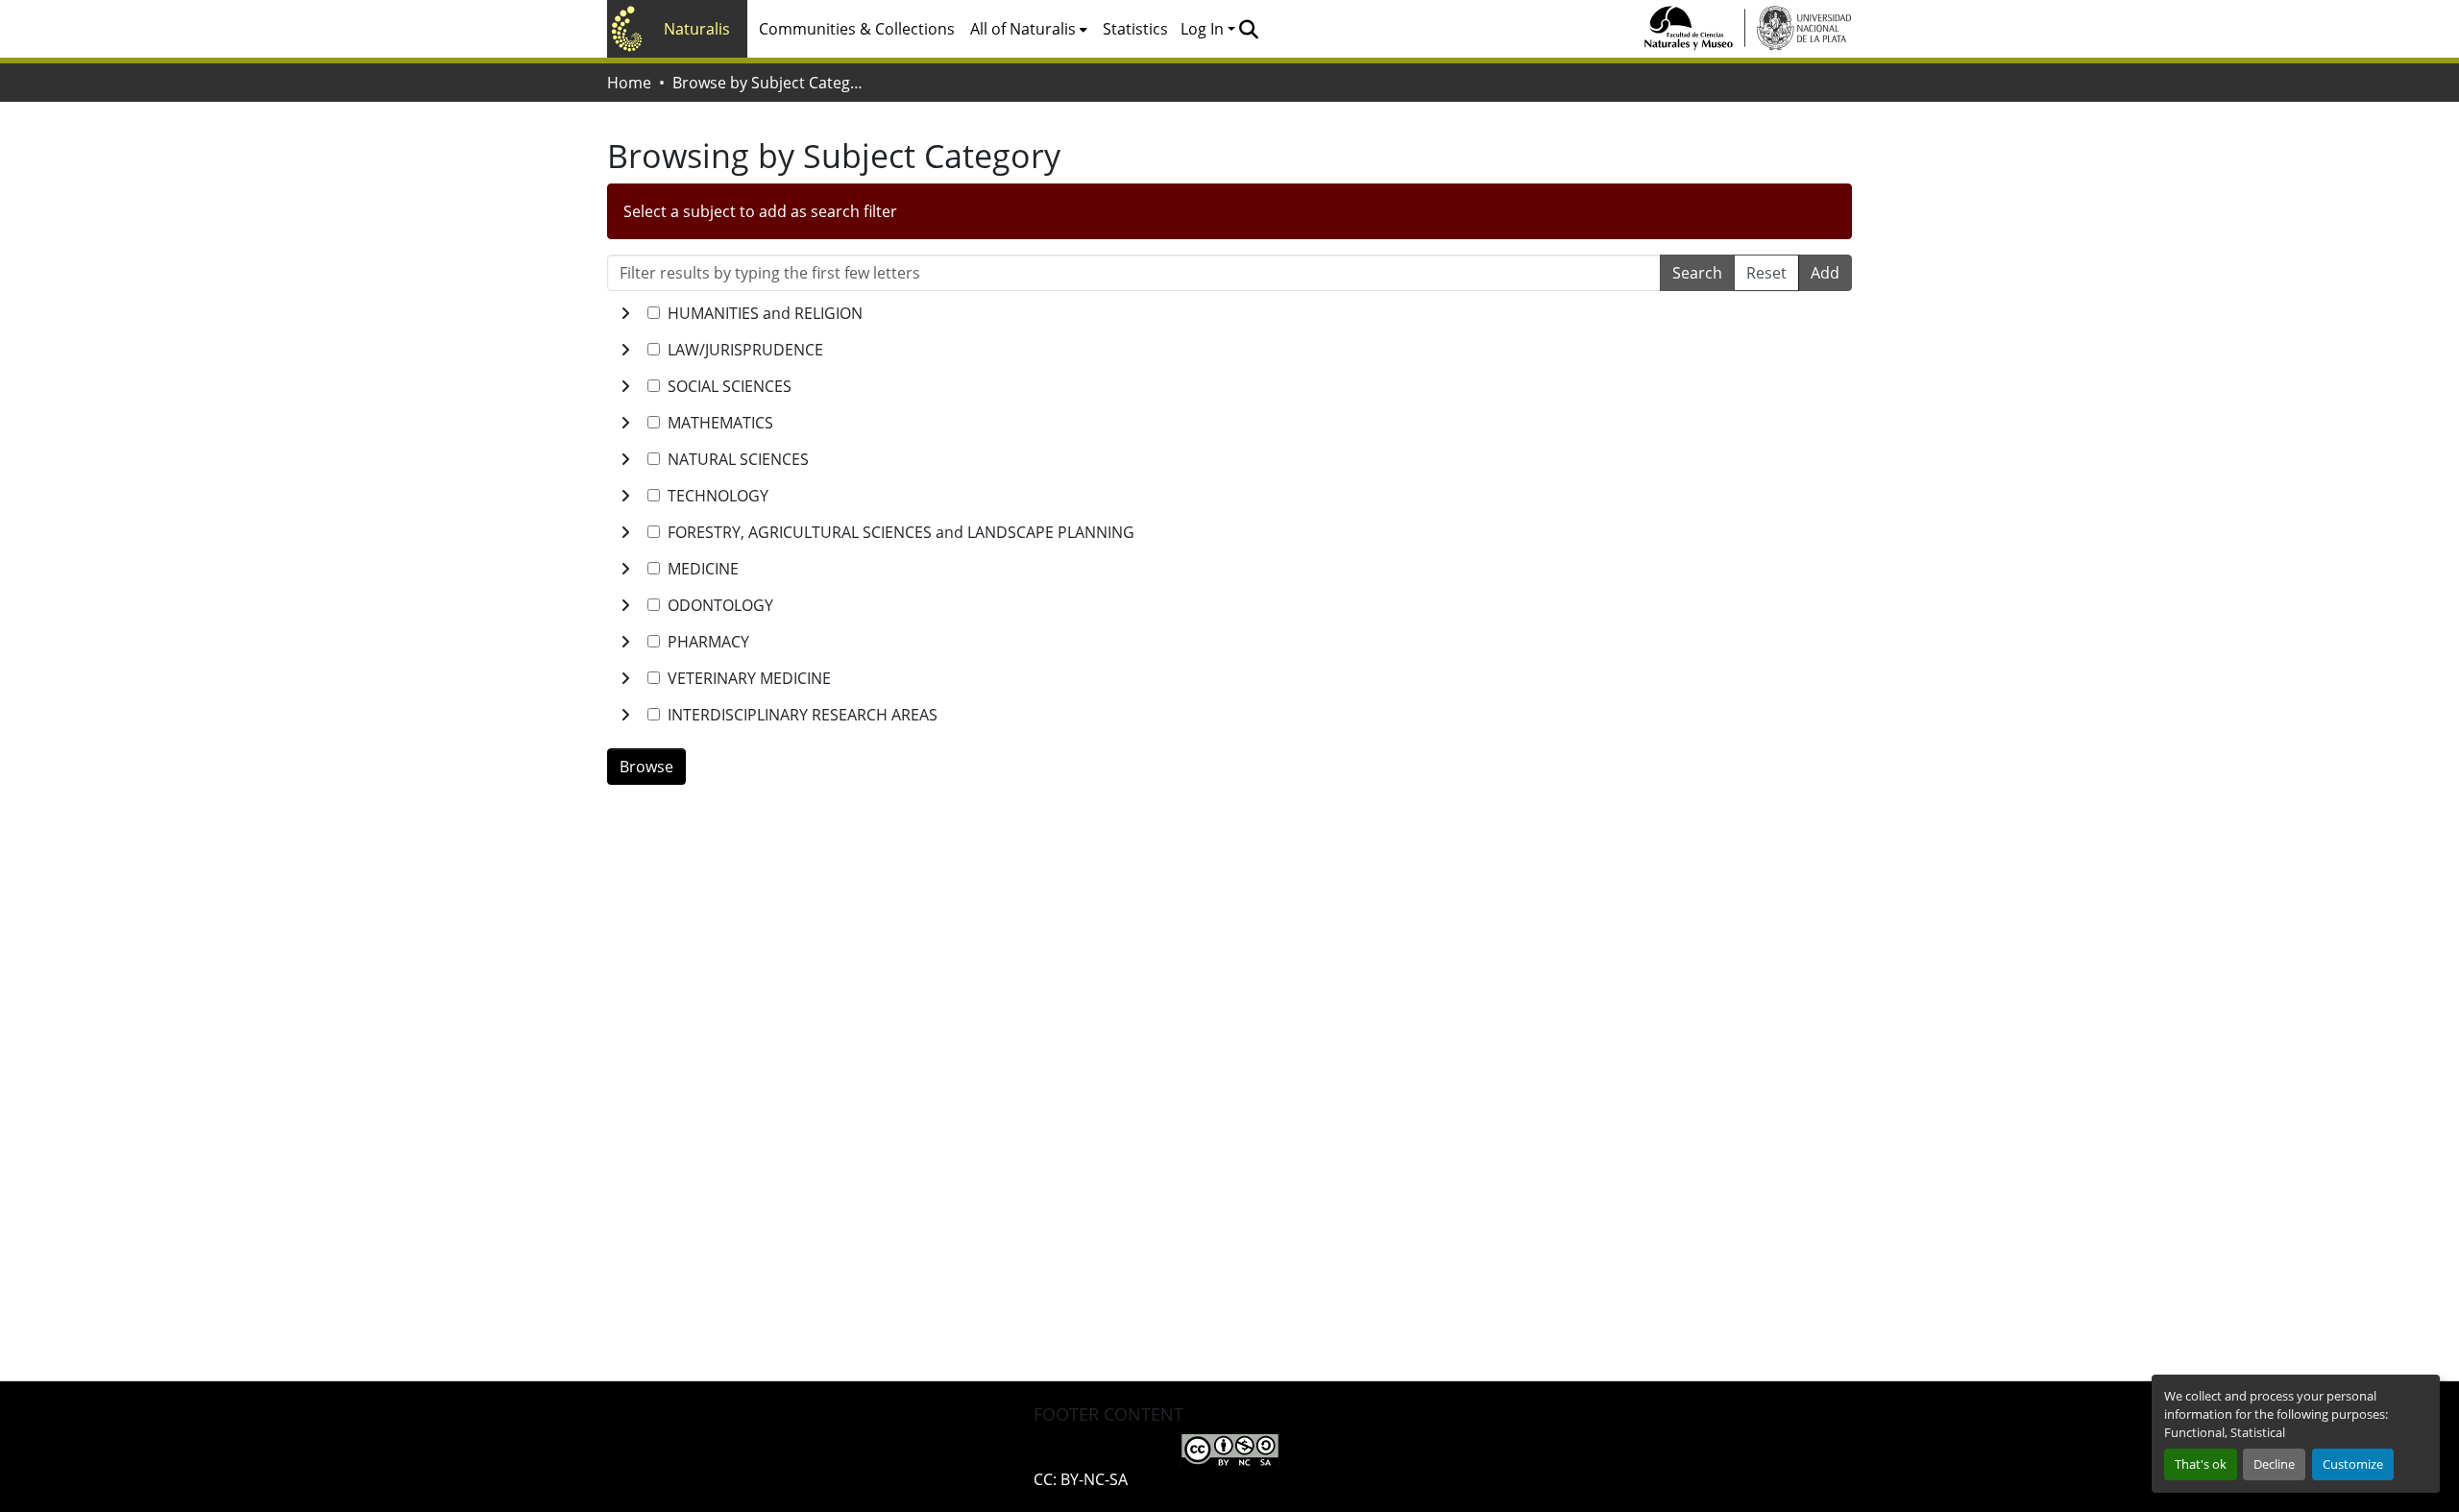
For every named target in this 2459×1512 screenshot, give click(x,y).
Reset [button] (1766, 273)
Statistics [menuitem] (1135, 29)
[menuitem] (1029, 29)
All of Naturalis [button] (1023, 29)
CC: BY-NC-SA (1081, 1479)
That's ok (2201, 1464)
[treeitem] (1229, 350)
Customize (2353, 1464)
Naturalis (697, 29)
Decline (2274, 1464)
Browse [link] (646, 767)
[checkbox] (654, 313)
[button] (1248, 29)
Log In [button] (1204, 29)
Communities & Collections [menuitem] (857, 29)
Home (629, 83)
